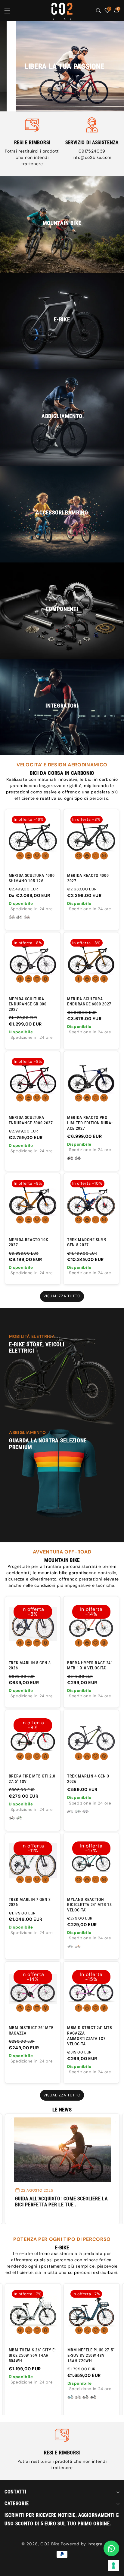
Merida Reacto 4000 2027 (88, 878)
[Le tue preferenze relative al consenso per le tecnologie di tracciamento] (113, 2565)
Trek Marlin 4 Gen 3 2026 (88, 1779)
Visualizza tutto (62, 1296)
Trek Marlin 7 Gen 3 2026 (30, 1902)
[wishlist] (37, 856)
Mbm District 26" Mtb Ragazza (31, 2030)
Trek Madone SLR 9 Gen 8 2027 (87, 1242)
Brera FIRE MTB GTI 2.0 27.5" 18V (32, 1779)
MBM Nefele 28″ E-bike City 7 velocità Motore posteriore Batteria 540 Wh (91, 2358)
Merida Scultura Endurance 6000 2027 (89, 1002)
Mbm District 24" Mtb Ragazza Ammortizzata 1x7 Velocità (90, 2036)
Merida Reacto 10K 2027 (29, 1242)
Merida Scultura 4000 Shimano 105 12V (32, 878)
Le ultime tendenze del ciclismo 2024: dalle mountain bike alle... (61, 2202)
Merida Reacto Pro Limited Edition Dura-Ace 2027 (90, 1123)
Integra (95, 2544)
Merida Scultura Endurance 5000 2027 (31, 1120)
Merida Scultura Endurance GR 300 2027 (28, 1004)
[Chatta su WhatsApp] (111, 2548)
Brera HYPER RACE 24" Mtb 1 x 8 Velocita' (90, 1665)
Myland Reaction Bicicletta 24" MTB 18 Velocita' (90, 1905)
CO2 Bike (50, 2544)
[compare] (45, 856)
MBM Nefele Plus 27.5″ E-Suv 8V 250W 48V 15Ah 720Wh (32, 2355)
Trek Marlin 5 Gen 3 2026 (30, 1665)
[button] (11, 11)
